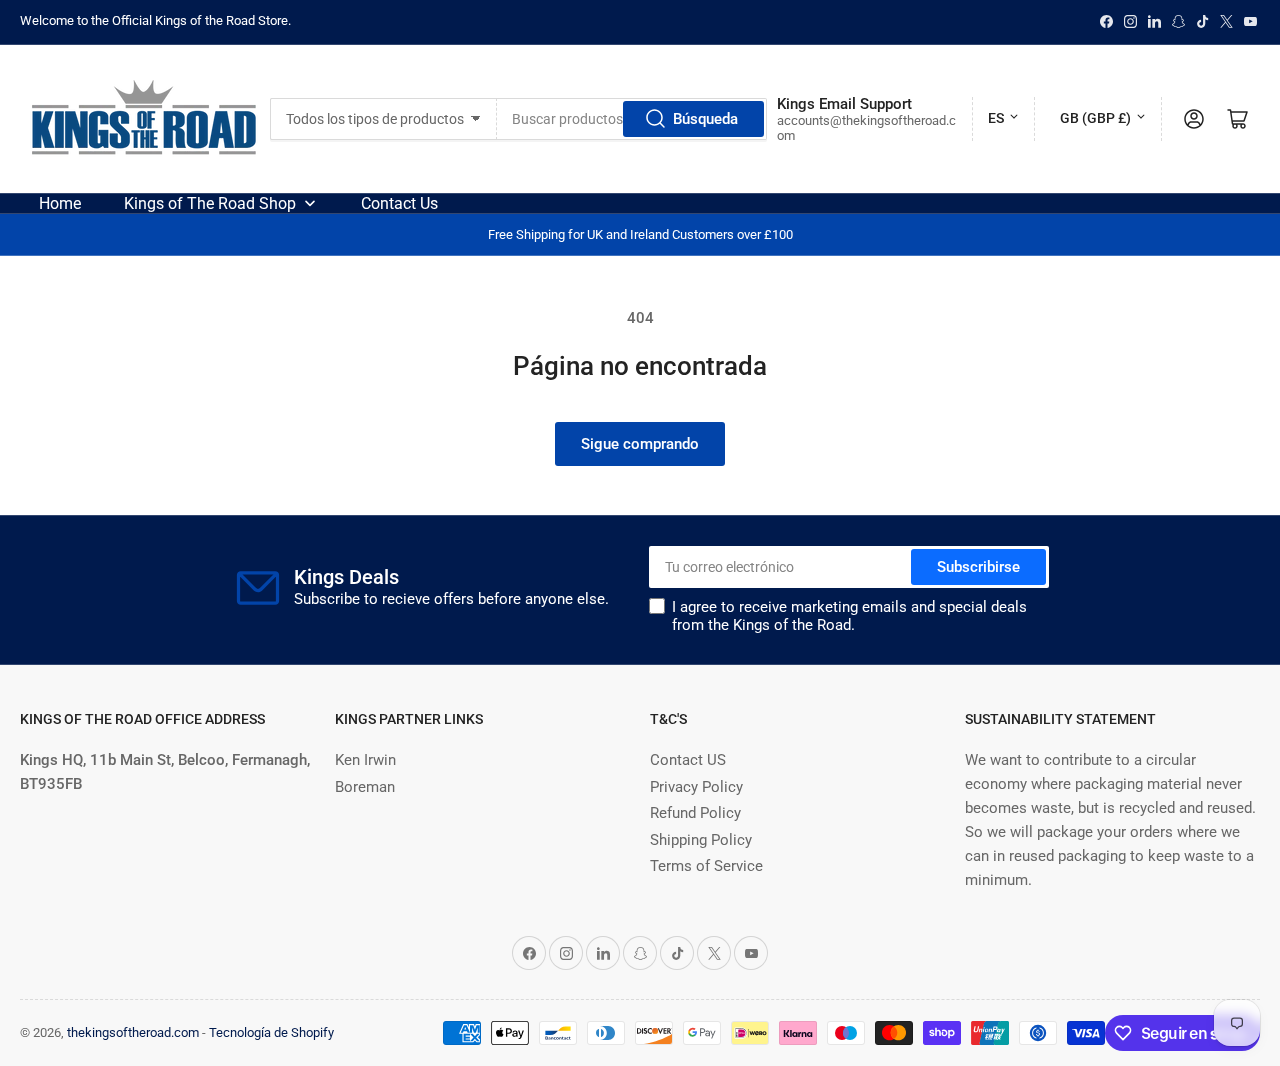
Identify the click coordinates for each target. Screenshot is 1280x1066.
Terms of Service (706, 866)
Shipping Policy (701, 840)
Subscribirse (978, 567)
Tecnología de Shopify (271, 1032)
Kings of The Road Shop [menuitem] (210, 203)
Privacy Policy (696, 787)
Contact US (688, 760)
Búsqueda (705, 119)
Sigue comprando (640, 444)
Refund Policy (695, 813)
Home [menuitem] (60, 203)
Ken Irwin (365, 760)
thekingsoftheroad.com (133, 1032)
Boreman (365, 787)
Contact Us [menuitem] (399, 203)
